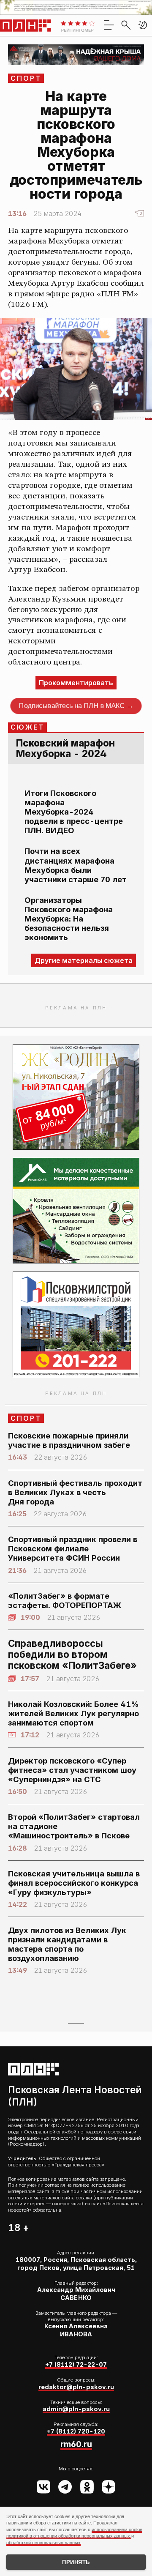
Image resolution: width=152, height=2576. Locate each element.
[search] (126, 25)
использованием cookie (117, 2530)
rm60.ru (76, 2444)
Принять (76, 2562)
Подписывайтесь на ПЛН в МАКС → (76, 706)
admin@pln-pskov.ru (76, 2409)
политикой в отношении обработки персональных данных (69, 2536)
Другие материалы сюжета (84, 960)
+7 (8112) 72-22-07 (76, 2364)
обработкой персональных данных (43, 2543)
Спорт (26, 78)
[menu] (109, 25)
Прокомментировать (76, 683)
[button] (143, 25)
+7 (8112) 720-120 (76, 2431)
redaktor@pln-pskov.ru (76, 2387)
